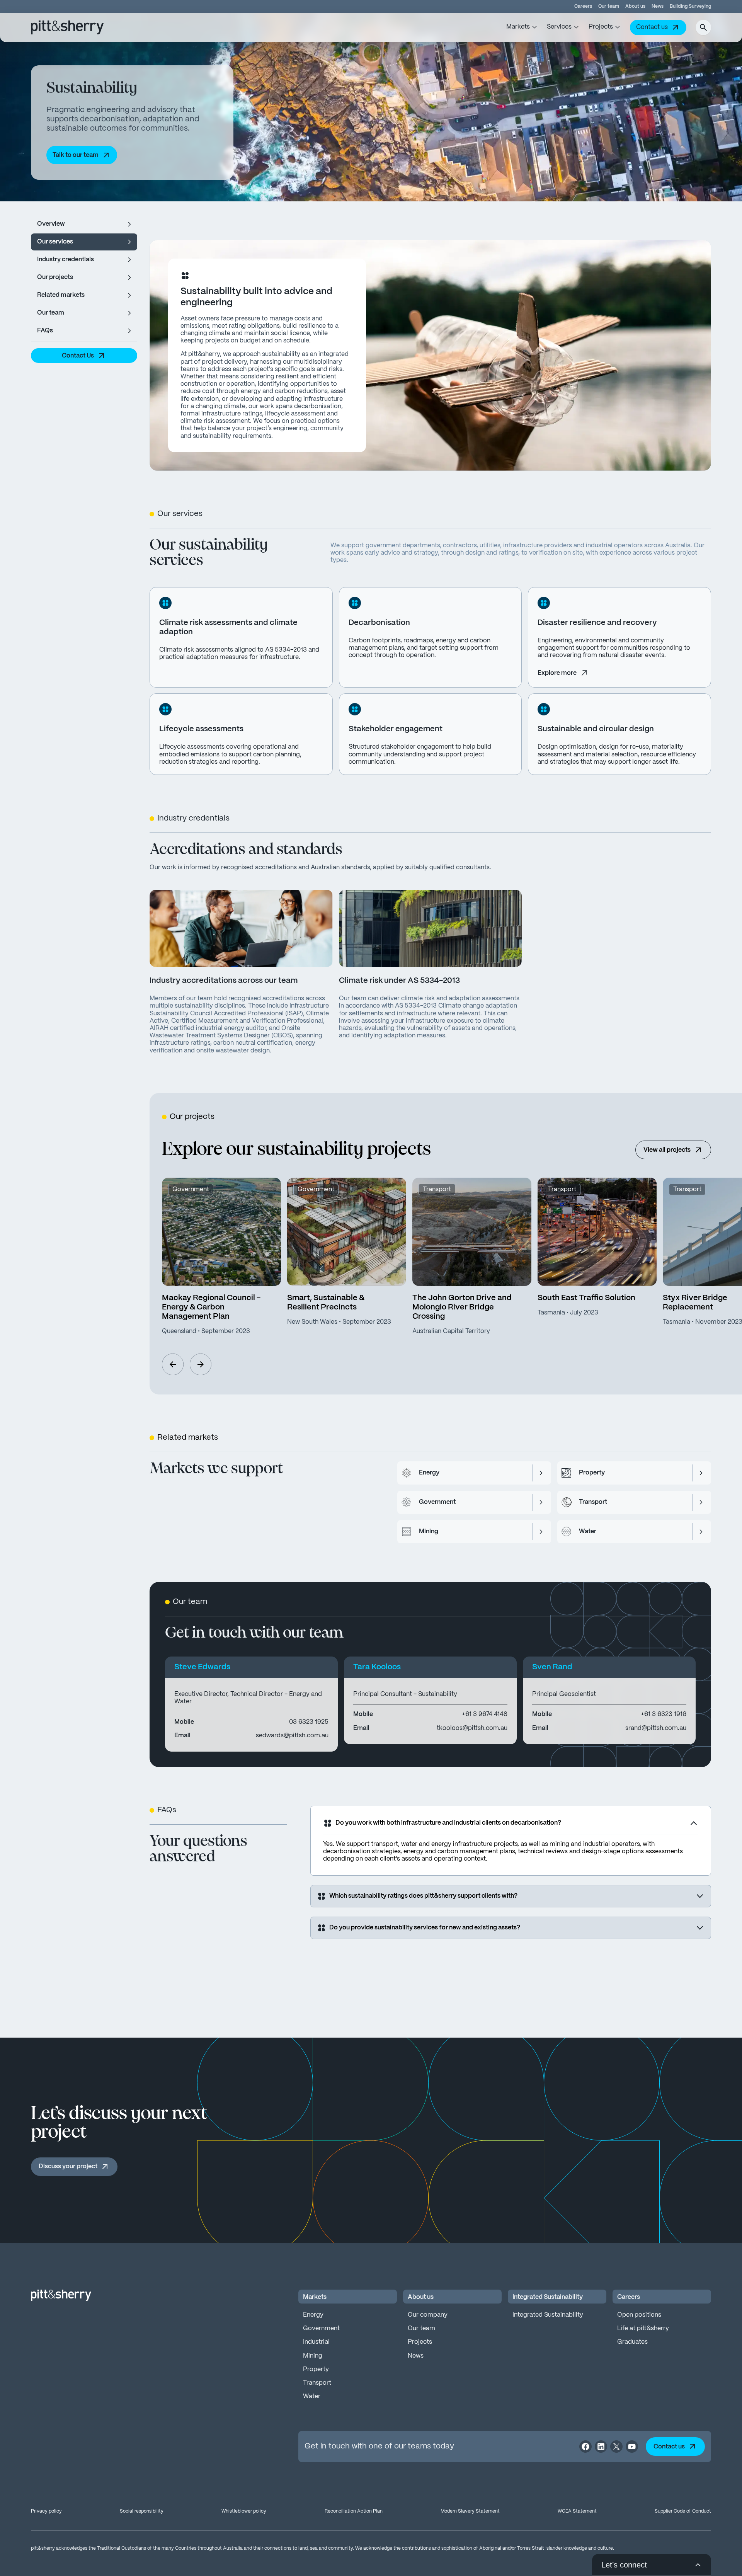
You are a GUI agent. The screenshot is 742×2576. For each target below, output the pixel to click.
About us (635, 6)
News (658, 6)
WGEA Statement (577, 2511)
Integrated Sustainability (548, 2315)
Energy (313, 2315)
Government (321, 2328)
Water (312, 2396)
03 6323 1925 (309, 1722)
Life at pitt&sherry (643, 2328)
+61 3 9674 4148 (485, 1714)
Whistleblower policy (244, 2511)
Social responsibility (142, 2511)
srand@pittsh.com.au (656, 1728)
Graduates (632, 2342)
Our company (428, 2315)
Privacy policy (46, 2511)
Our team (609, 6)
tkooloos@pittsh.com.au (472, 1728)
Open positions (639, 2315)
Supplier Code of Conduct (683, 2511)
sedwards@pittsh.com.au (292, 1736)
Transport (317, 2383)
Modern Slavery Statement (470, 2511)
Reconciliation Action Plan (354, 2511)
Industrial (316, 2342)
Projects (420, 2342)
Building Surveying (690, 6)
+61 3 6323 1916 (664, 1714)
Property (316, 2369)
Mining (313, 2356)
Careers (583, 6)
